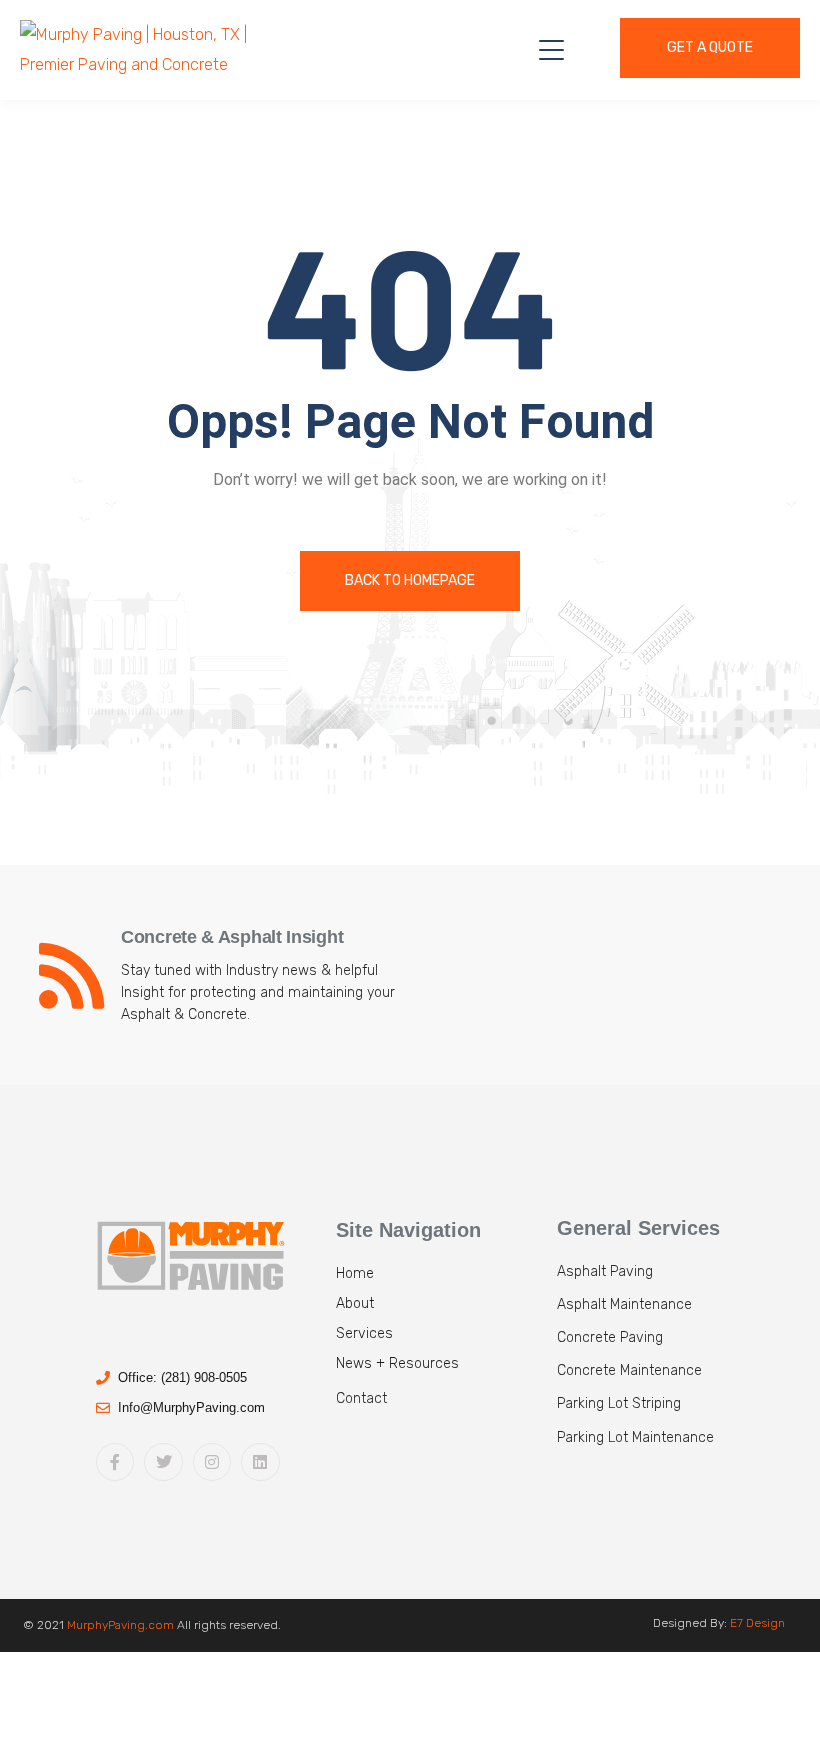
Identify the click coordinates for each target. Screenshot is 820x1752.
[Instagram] (212, 1462)
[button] (441, 1406)
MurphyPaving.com (120, 1625)
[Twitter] (163, 1462)
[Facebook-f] (115, 1462)
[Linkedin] (260, 1462)
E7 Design (757, 1623)
